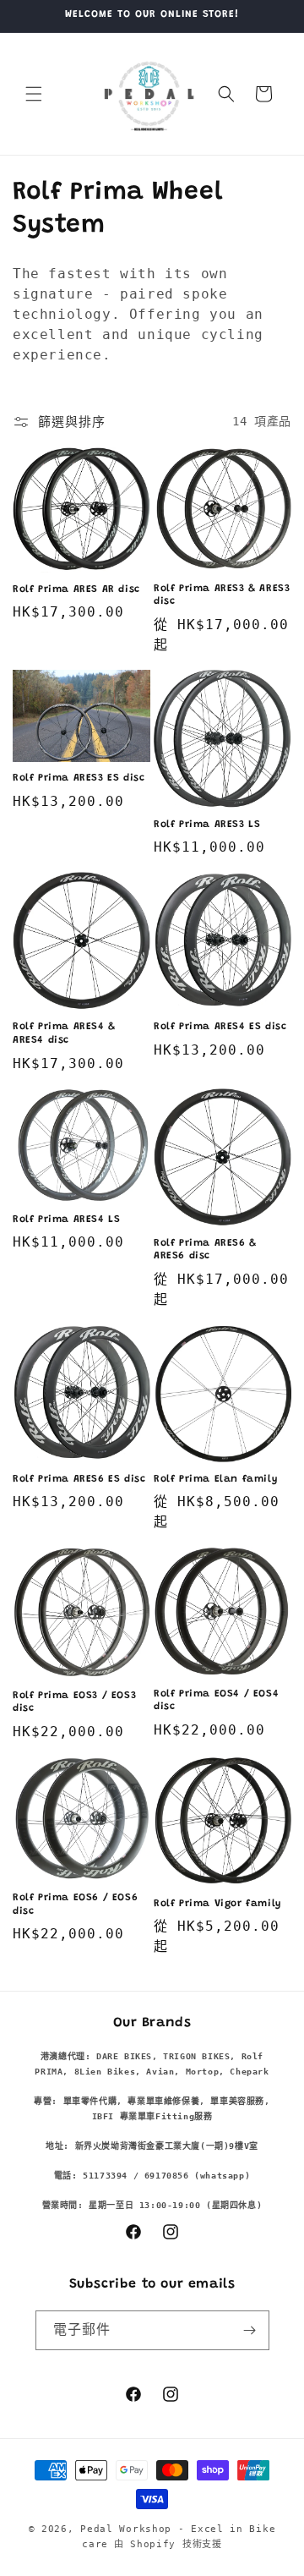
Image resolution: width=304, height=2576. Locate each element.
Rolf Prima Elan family (215, 1479)
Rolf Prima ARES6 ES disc (79, 1479)
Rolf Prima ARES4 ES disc (220, 1027)
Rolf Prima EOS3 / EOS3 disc (74, 1702)
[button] (34, 94)
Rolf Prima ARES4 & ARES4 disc (64, 1033)
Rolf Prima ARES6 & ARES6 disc (205, 1250)
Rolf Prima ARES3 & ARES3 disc (222, 595)
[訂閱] (250, 2330)
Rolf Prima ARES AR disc (76, 589)
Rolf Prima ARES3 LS (207, 825)
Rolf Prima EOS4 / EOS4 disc (216, 1701)
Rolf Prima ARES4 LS (66, 1219)
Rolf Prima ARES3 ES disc (79, 778)
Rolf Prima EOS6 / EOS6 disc (75, 1905)
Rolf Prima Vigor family (217, 1904)
